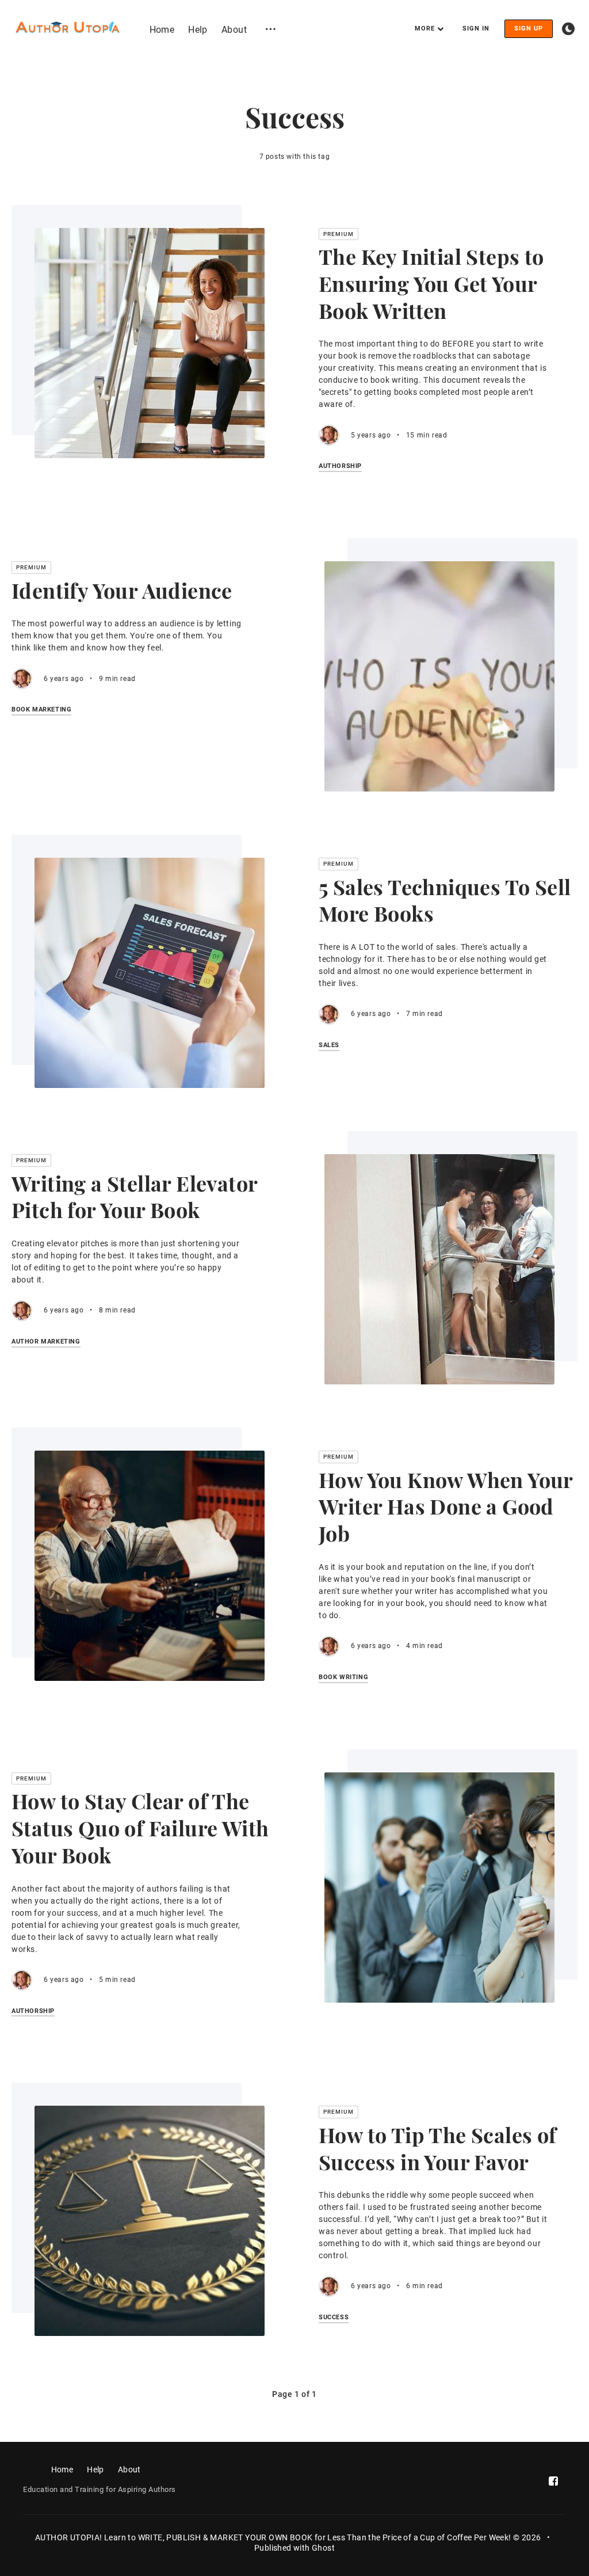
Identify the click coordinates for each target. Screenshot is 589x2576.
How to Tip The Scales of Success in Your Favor (438, 2148)
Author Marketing (46, 1342)
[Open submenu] (271, 28)
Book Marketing (41, 710)
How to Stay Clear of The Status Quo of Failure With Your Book (140, 1828)
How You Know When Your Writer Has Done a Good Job (446, 1506)
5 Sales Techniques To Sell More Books (445, 900)
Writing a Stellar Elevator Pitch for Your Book (134, 1196)
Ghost (323, 2548)
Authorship (340, 466)
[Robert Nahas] (329, 435)
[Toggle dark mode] (568, 29)
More (425, 28)
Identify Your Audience (122, 590)
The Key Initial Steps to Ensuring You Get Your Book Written (431, 283)
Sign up (529, 28)
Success (334, 2318)
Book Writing (343, 1677)
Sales (329, 1045)
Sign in (476, 28)
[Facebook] (553, 2481)
